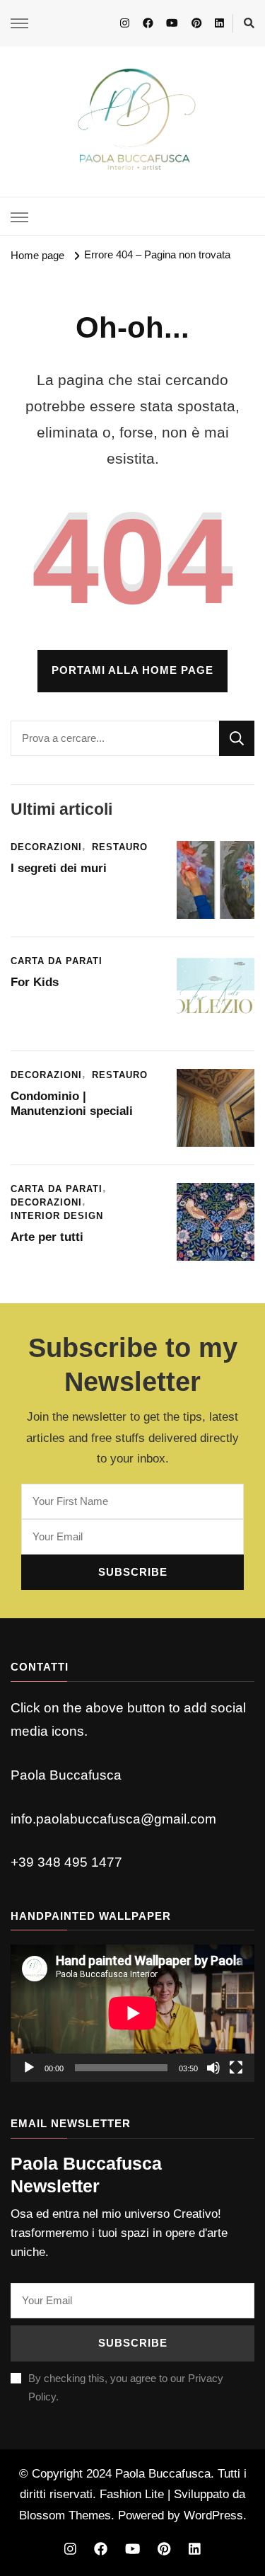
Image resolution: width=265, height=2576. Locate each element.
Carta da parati (57, 961)
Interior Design (57, 1216)
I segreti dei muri (60, 868)
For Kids (35, 982)
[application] (132, 2013)
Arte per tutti (47, 1237)
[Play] (29, 2068)
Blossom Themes (65, 2515)
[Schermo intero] (236, 2068)
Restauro (120, 847)
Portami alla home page (132, 670)
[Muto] (213, 2068)
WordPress (213, 2515)
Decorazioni (46, 847)
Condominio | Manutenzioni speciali (72, 1104)
